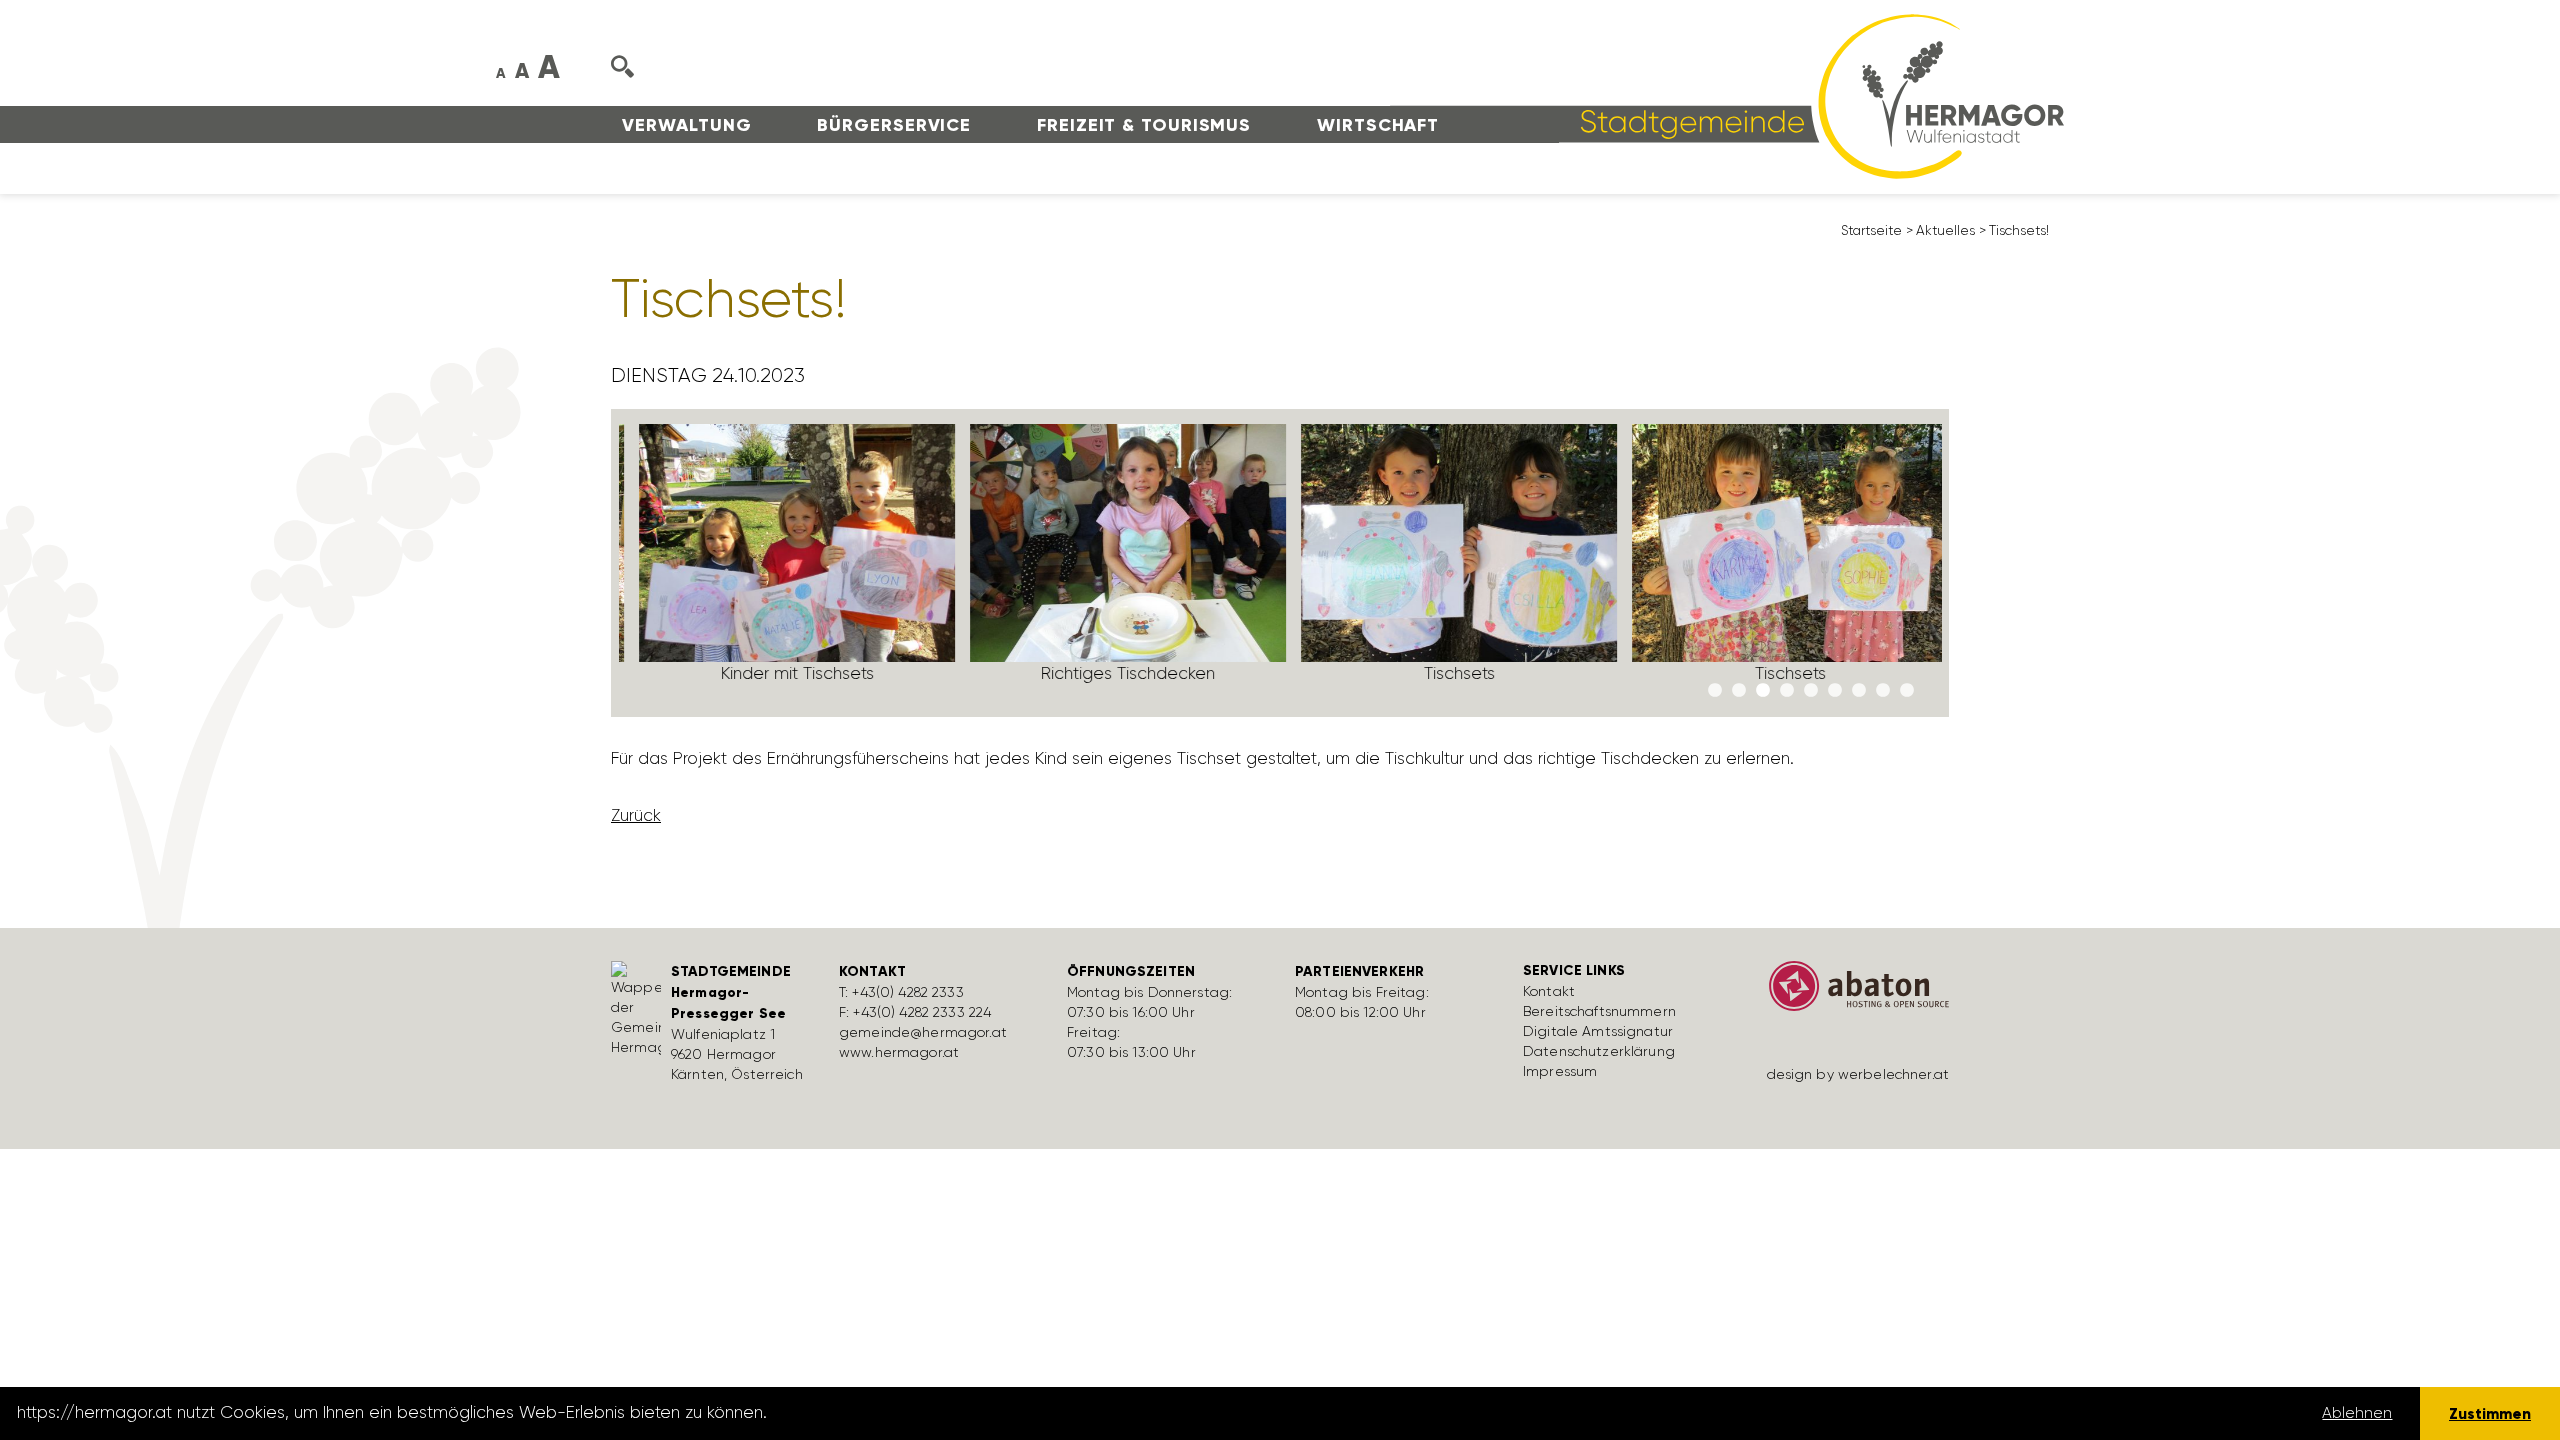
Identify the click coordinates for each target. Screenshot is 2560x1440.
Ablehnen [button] (2357, 1413)
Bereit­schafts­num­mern (1599, 1011)
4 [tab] (1787, 691)
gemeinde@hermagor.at (923, 1032)
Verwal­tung (686, 125)
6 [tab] (1835, 691)
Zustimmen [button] (2490, 1413)
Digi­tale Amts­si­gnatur (1598, 1031)
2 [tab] (1739, 691)
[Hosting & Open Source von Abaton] (1850, 993)
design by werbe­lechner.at (1858, 1074)
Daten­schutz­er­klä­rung (1599, 1051)
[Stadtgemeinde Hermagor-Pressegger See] (1727, 95)
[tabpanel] (784, 562)
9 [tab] (1907, 691)
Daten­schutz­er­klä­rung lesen (883, 1413)
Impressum (1560, 1071)
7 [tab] (1859, 691)
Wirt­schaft (1378, 125)
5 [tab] (1811, 691)
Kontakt (1549, 991)
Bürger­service (894, 125)
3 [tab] (1763, 691)
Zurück (636, 815)
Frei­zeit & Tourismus (1144, 125)
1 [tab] (1715, 691)
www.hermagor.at (899, 1052)
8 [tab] (1883, 691)
